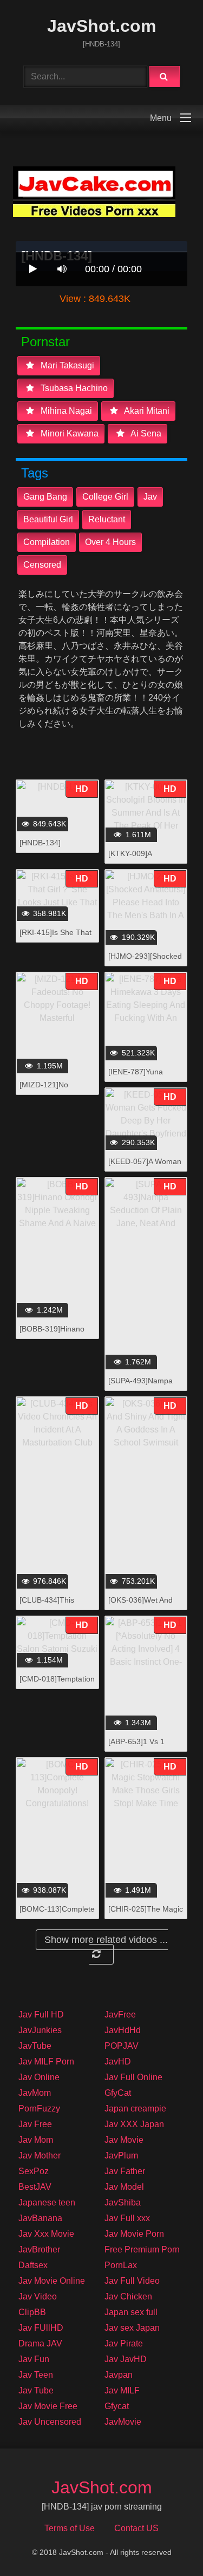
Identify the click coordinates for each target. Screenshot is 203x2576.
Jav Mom (36, 2140)
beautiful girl (48, 519)
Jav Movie (124, 2140)
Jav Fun (34, 2359)
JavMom (35, 2093)
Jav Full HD (41, 2015)
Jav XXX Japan (134, 2124)
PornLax (121, 2265)
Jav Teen (36, 2375)
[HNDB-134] (40, 843)
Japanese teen (47, 2202)
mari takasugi (66, 365)
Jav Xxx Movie (46, 2234)
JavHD (118, 2062)
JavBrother (39, 2249)
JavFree (120, 2015)
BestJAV (35, 2187)
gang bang (45, 497)
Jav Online (39, 2077)
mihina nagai (65, 411)
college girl (105, 497)
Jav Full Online (133, 2077)
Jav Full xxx (127, 2218)
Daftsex (33, 2265)
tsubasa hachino (73, 388)
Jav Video (38, 2296)
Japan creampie (135, 2108)
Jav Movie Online (52, 2281)
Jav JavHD (126, 2359)
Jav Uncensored (50, 2422)
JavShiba (123, 2202)
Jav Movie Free (48, 2406)
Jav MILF (122, 2390)
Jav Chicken (128, 2296)
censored (42, 565)
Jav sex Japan (132, 2328)
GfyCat (118, 2093)
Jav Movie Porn (134, 2234)
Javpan (119, 2375)
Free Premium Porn (142, 2249)
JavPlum (121, 2155)
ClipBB (32, 2312)
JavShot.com (101, 26)
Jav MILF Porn (46, 2062)
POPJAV (122, 2046)
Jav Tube (36, 2390)
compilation (47, 542)
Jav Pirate (124, 2343)
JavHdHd (123, 2030)
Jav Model (124, 2187)
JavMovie (123, 2422)
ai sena (145, 433)
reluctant (107, 519)
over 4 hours (110, 542)
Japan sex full (131, 2312)
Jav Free (35, 2124)
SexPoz (34, 2171)
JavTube (35, 2046)
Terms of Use (70, 2528)
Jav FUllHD (41, 2328)
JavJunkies (40, 2030)
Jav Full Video (132, 2281)
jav (150, 497)
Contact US (136, 2528)
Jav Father (125, 2171)
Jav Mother (40, 2155)
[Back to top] (167, 2544)
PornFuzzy (39, 2108)
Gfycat (117, 2406)
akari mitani (146, 411)
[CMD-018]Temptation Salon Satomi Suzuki (57, 1684)
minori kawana (68, 433)
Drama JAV (40, 2343)
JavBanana (40, 2218)
